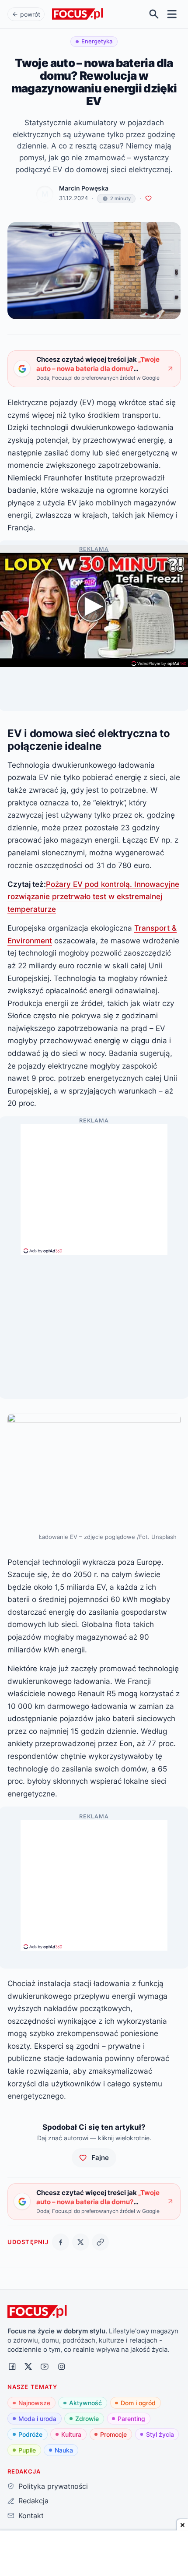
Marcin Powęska (84, 188)
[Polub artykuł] (148, 199)
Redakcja (33, 2501)
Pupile (27, 2450)
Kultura (71, 2434)
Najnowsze (34, 2403)
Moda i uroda (37, 2419)
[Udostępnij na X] (81, 2242)
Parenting (131, 2419)
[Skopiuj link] (100, 2242)
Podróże (30, 2434)
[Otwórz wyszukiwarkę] (154, 14)
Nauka (64, 2450)
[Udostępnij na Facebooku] (61, 2242)
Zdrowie (87, 2419)
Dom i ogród (138, 2403)
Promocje (113, 2434)
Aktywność (85, 2403)
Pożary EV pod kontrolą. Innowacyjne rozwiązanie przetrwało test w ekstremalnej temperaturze (93, 896)
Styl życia (160, 2434)
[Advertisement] (94, 1186)
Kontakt (31, 2516)
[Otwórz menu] (172, 14)
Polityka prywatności (53, 2486)
